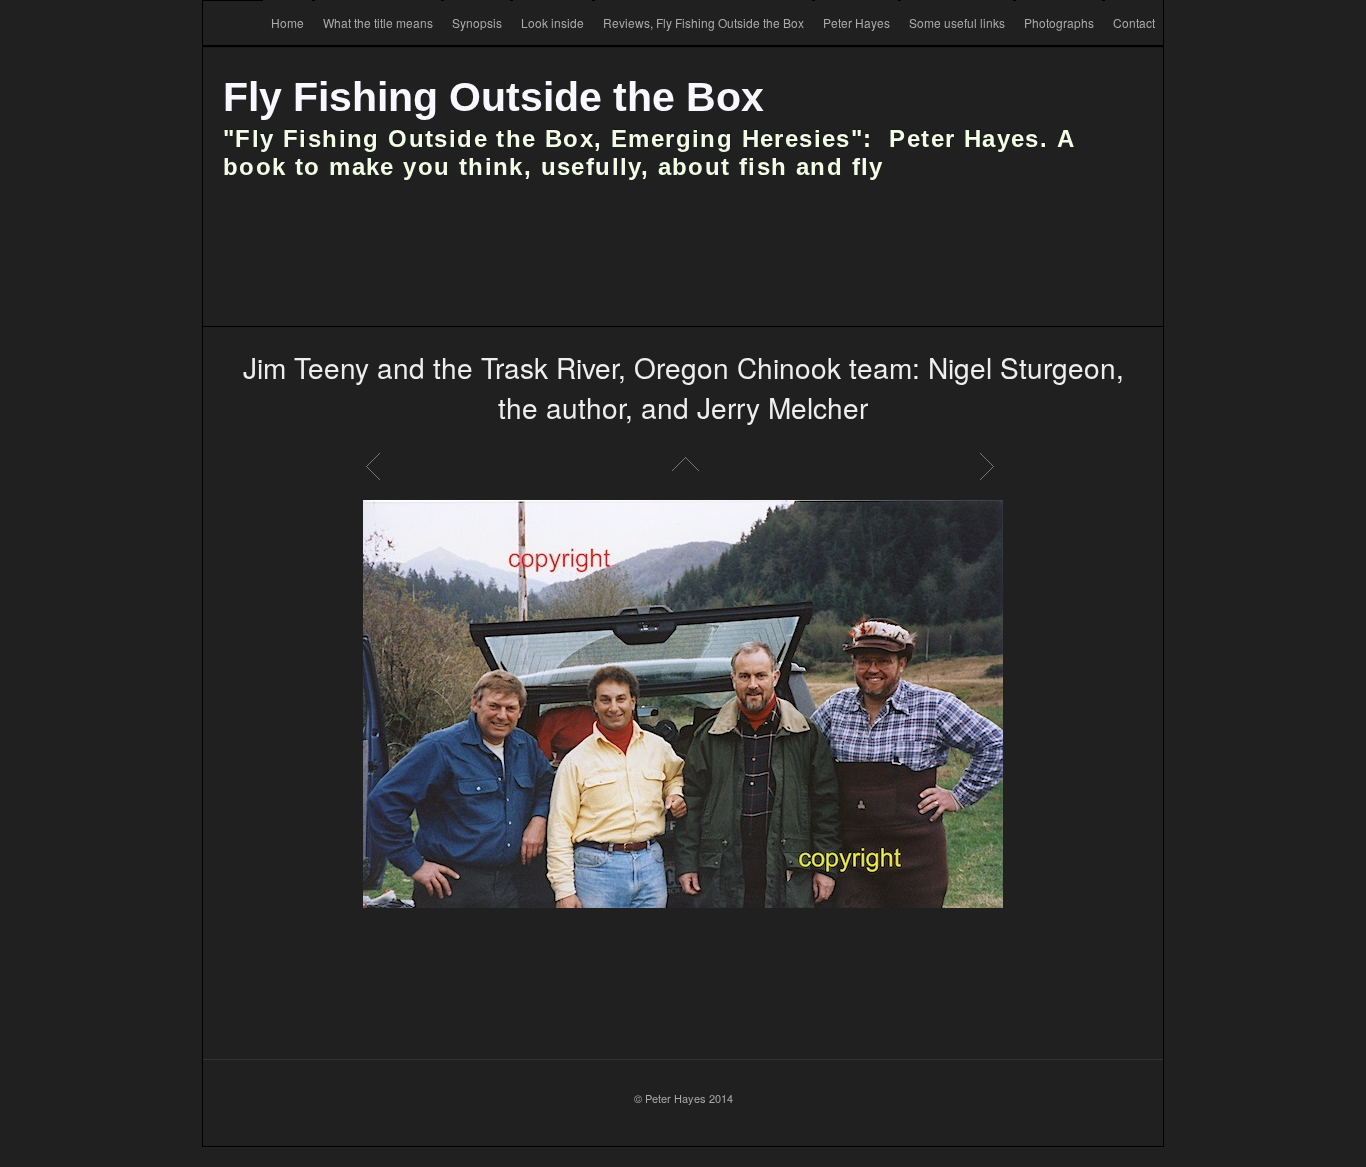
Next (990, 466)
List (683, 466)
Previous (376, 466)
